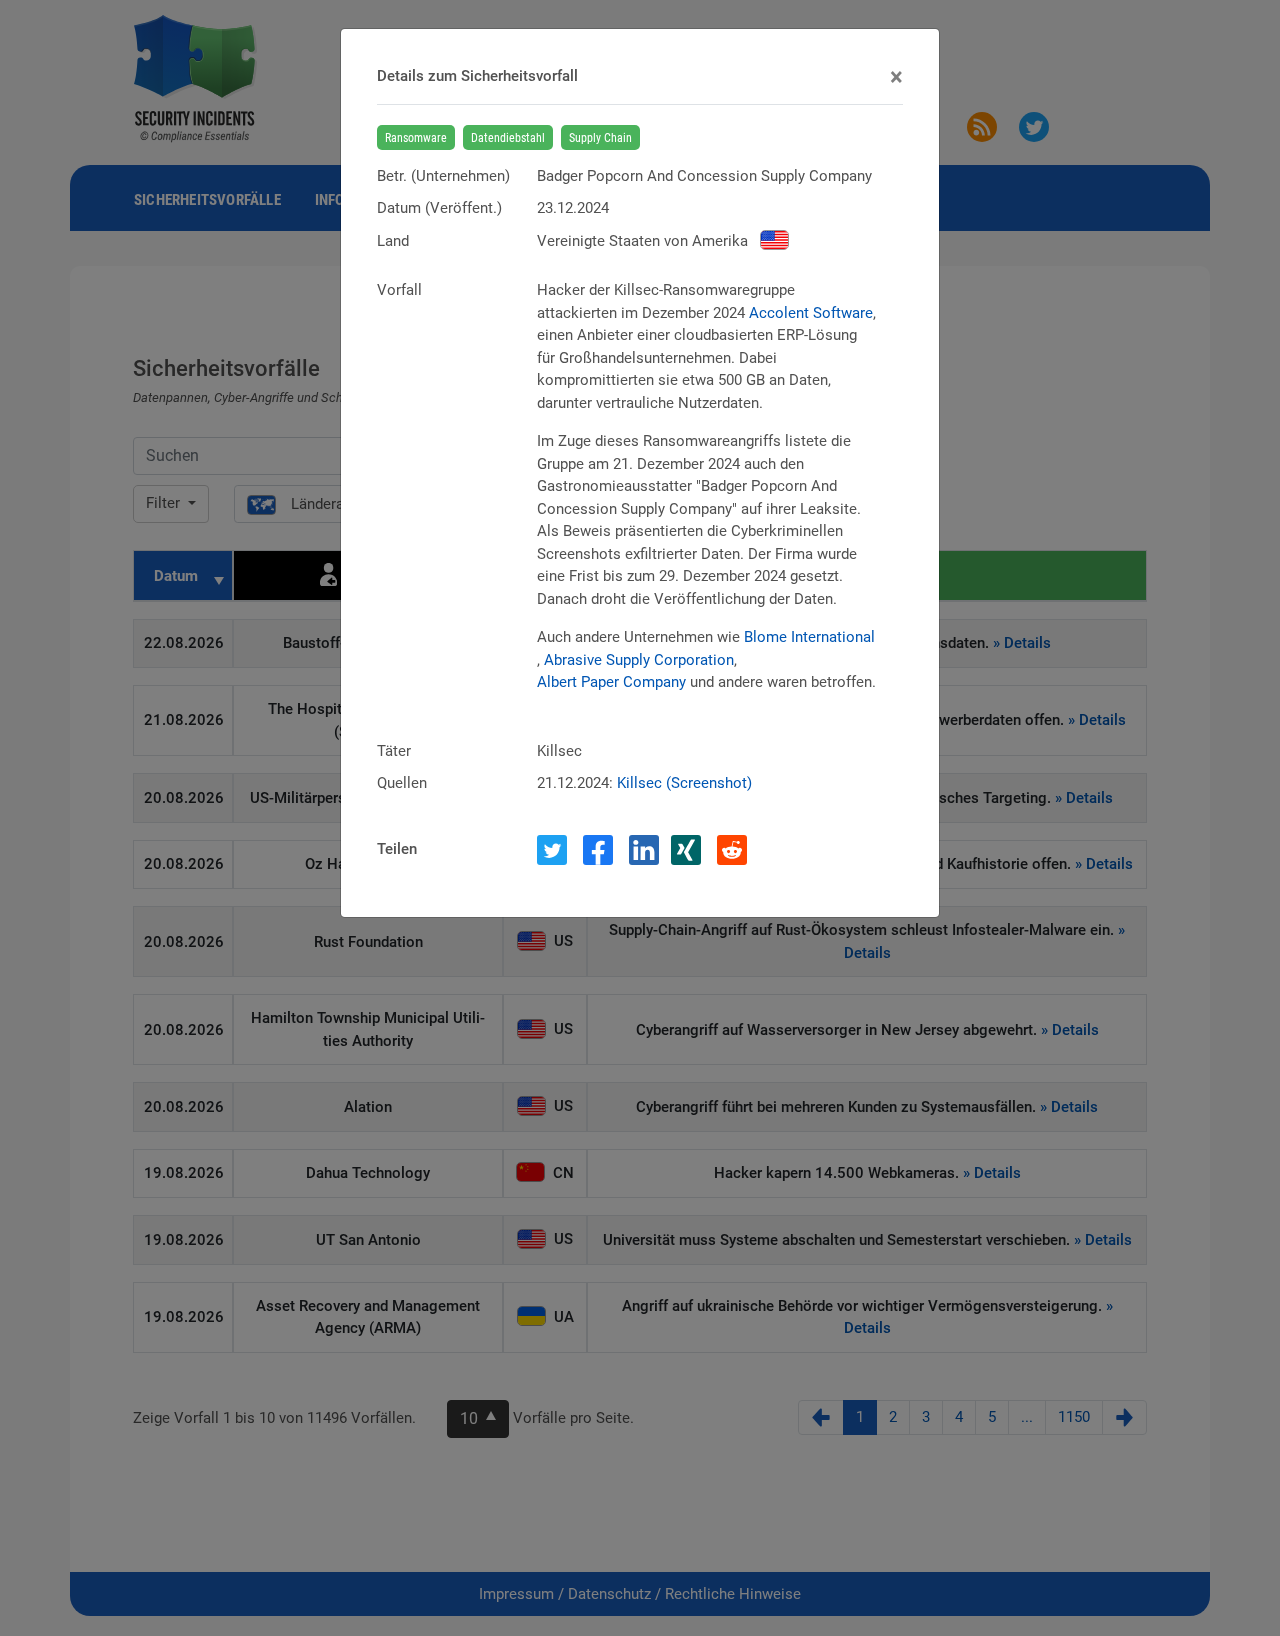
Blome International (809, 637)
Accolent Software (811, 313)
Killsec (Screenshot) (684, 783)
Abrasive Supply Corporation (639, 660)
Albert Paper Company (611, 682)
